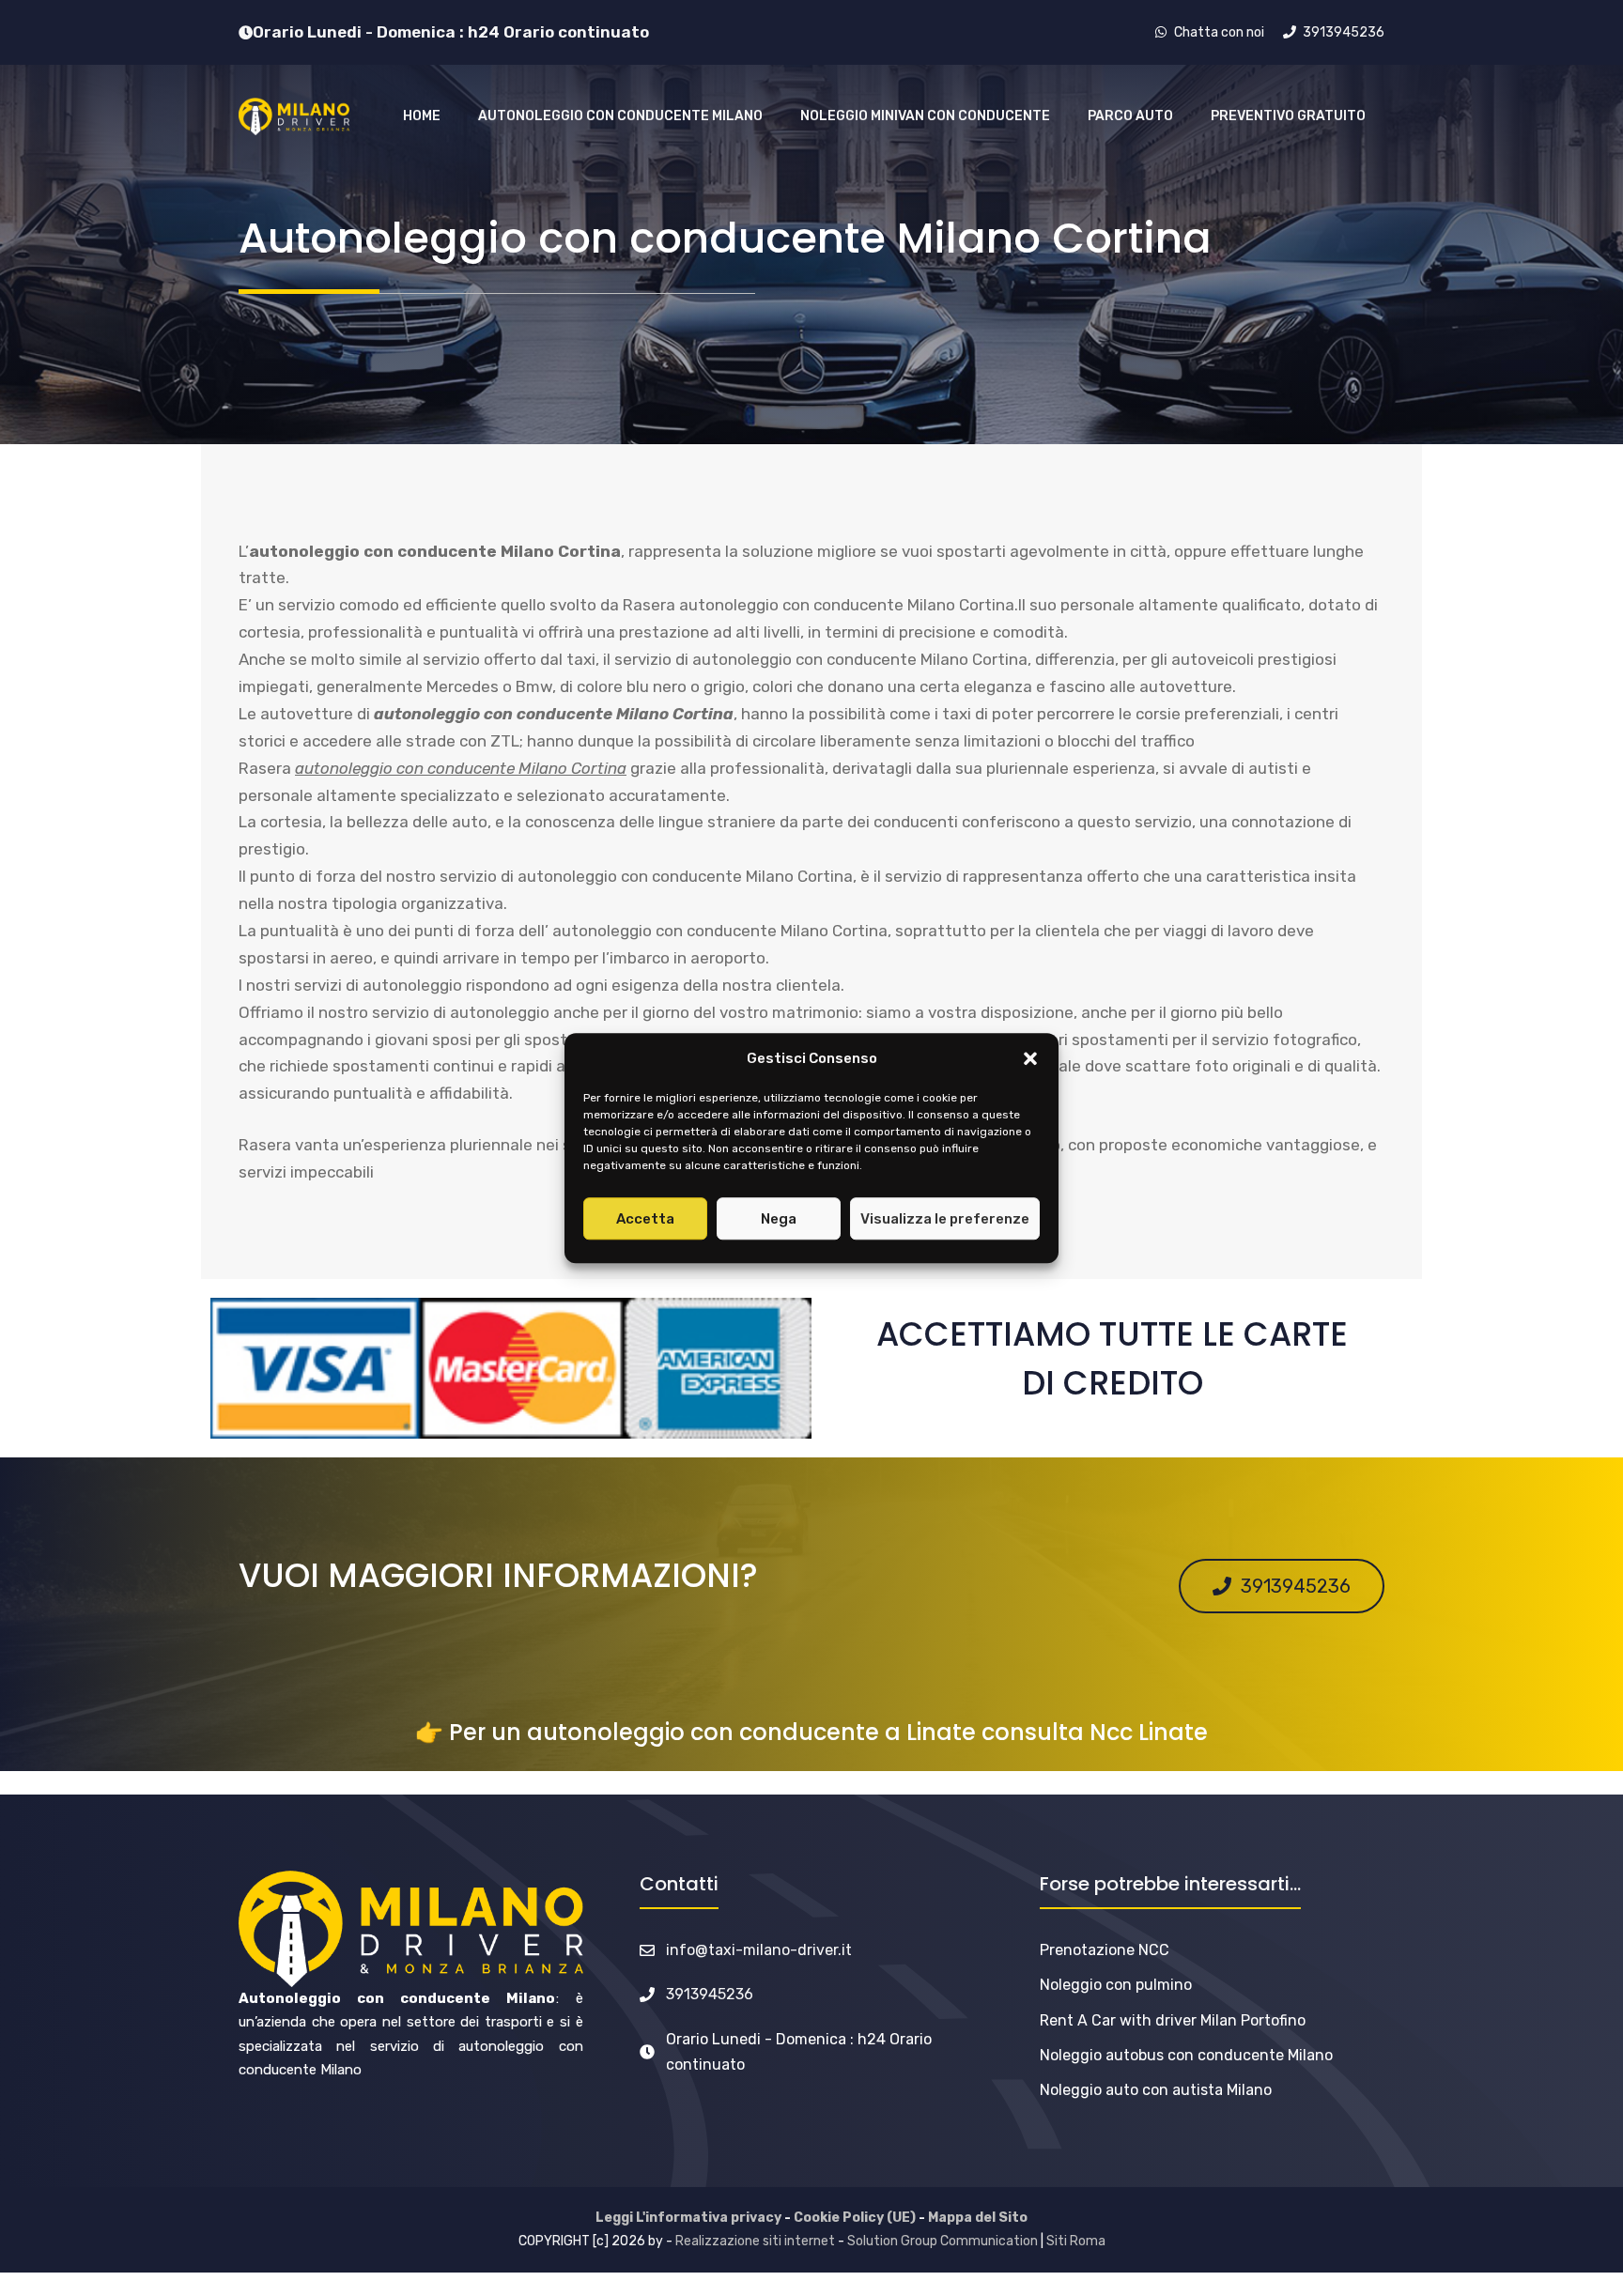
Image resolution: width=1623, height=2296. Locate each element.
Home (422, 116)
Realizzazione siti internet (755, 2241)
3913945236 (710, 1994)
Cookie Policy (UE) (855, 2218)
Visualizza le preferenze (945, 1219)
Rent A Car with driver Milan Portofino (1173, 2020)
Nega (779, 1219)
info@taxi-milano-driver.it (759, 1950)
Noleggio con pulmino (1116, 1985)
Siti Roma (1076, 2241)
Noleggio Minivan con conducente (925, 116)
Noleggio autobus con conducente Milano (1186, 2055)
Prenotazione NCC (1105, 1950)
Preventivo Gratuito (1288, 116)
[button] (1030, 1059)
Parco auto (1130, 116)
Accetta (645, 1219)
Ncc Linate (1149, 1732)
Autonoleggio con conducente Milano (620, 116)
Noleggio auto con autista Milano (1156, 2090)
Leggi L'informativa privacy (688, 2218)
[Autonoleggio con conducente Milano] (294, 116)
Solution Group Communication (943, 2241)
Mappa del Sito (978, 2218)
